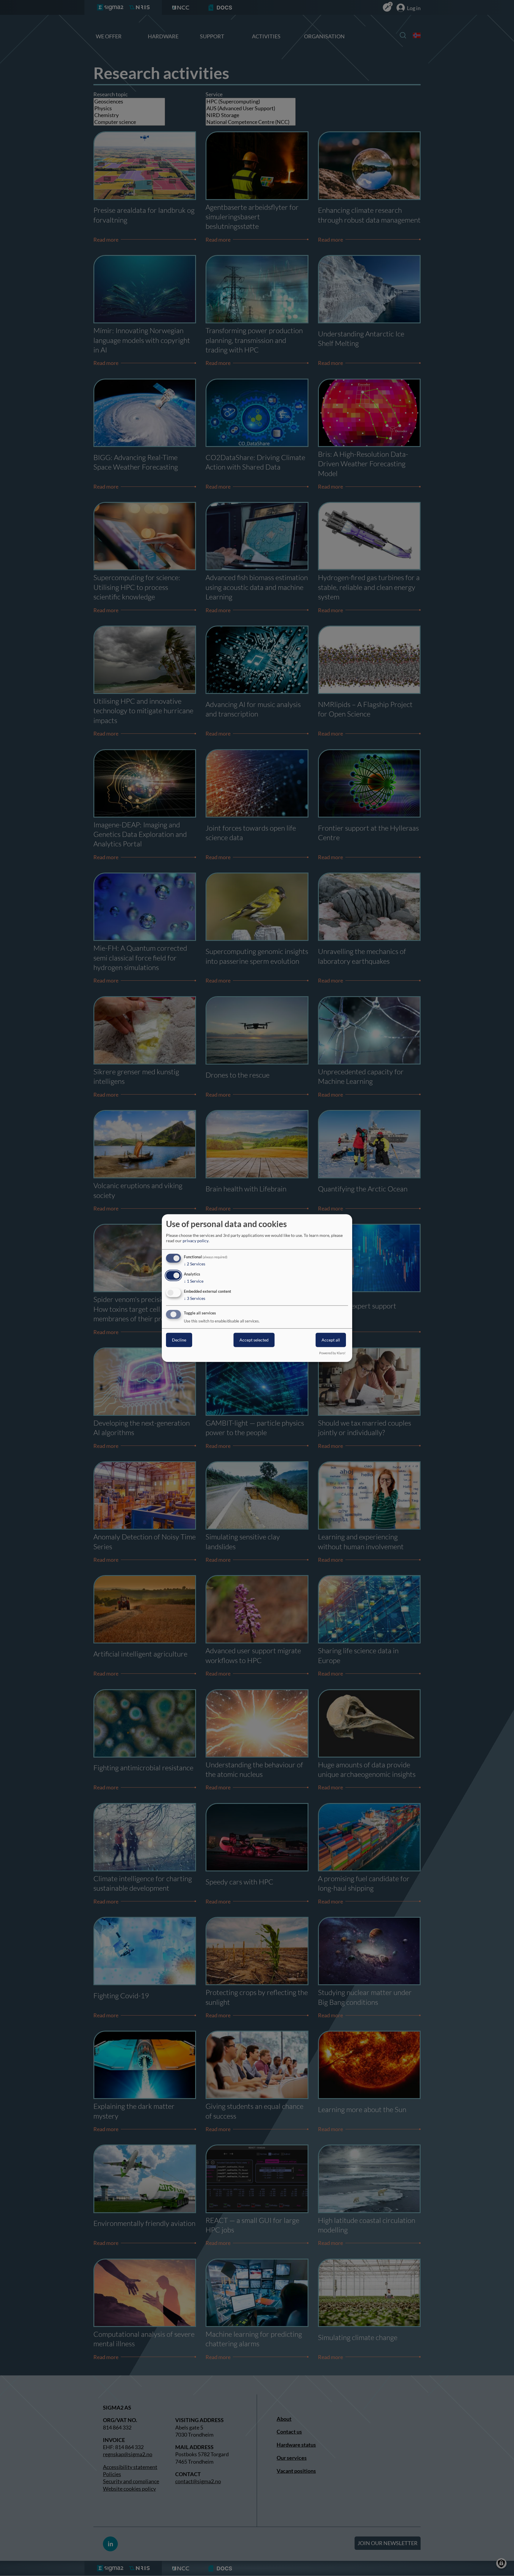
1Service (194, 1281)
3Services (195, 1298)
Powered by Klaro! (332, 1353)
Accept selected (254, 1340)
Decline (179, 1340)
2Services (195, 1264)
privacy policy (196, 1241)
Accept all (331, 1340)
